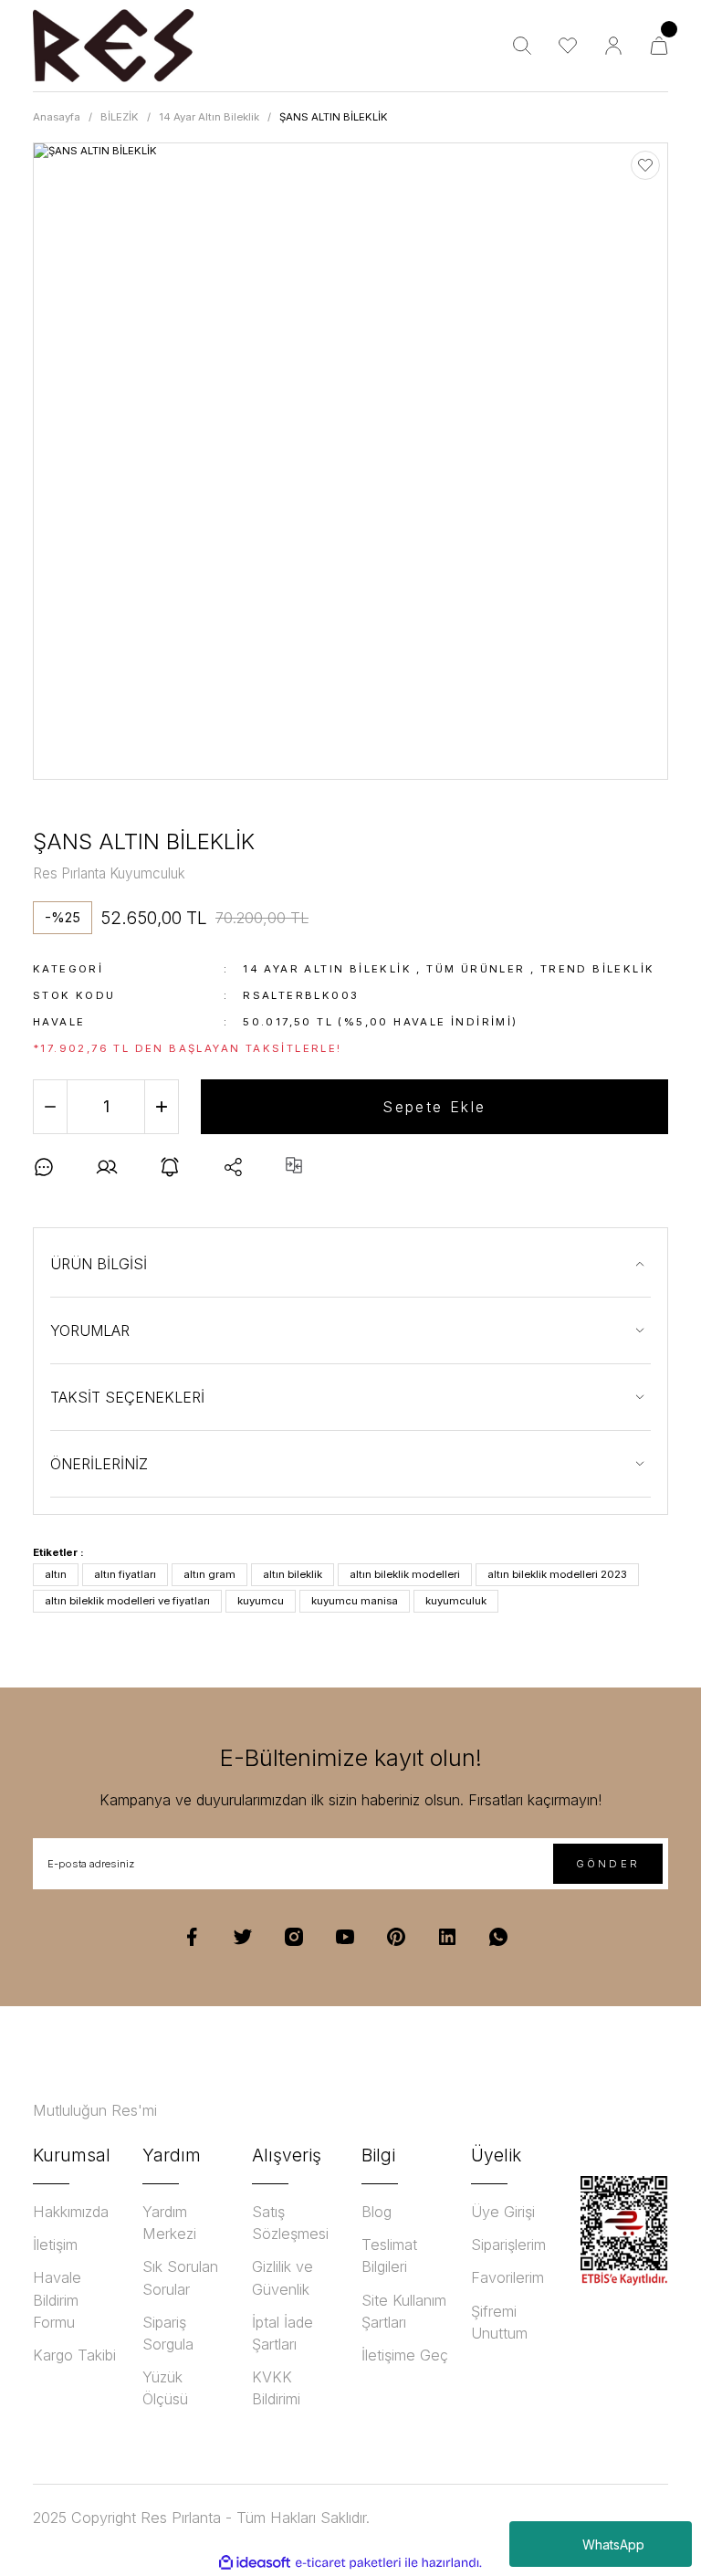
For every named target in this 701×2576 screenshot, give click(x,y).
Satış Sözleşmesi (290, 2223)
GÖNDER (608, 1864)
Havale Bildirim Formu (57, 2299)
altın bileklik (293, 1574)
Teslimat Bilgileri (389, 2255)
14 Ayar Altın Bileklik (327, 969)
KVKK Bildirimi (276, 2388)
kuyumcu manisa (355, 1601)
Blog (377, 2212)
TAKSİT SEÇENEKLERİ (127, 1397)
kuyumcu (261, 1601)
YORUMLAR (90, 1330)
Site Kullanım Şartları (404, 2311)
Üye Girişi (503, 2212)
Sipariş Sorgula (168, 2333)
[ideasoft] (255, 2563)
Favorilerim (507, 2277)
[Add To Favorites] (645, 165)
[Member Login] (613, 46)
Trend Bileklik (598, 969)
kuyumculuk (456, 1601)
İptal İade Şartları (282, 2333)
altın (56, 1574)
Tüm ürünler (476, 969)
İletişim (55, 2245)
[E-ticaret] (348, 2563)
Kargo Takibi (74, 2355)
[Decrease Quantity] (50, 1107)
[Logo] (113, 46)
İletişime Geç (405, 2355)
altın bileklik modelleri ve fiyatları (127, 1601)
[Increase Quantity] (162, 1107)
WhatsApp (613, 2544)
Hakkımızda (71, 2212)
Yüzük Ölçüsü (165, 2388)
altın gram (209, 1574)
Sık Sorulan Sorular (180, 2277)
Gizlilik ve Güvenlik (282, 2277)
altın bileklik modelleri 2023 (557, 1574)
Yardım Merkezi (169, 2223)
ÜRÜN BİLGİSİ (99, 1264)
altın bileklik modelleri (405, 1574)
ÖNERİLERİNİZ (99, 1464)
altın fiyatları (125, 1574)
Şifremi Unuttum (499, 2322)
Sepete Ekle (434, 1107)
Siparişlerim (508, 2245)
